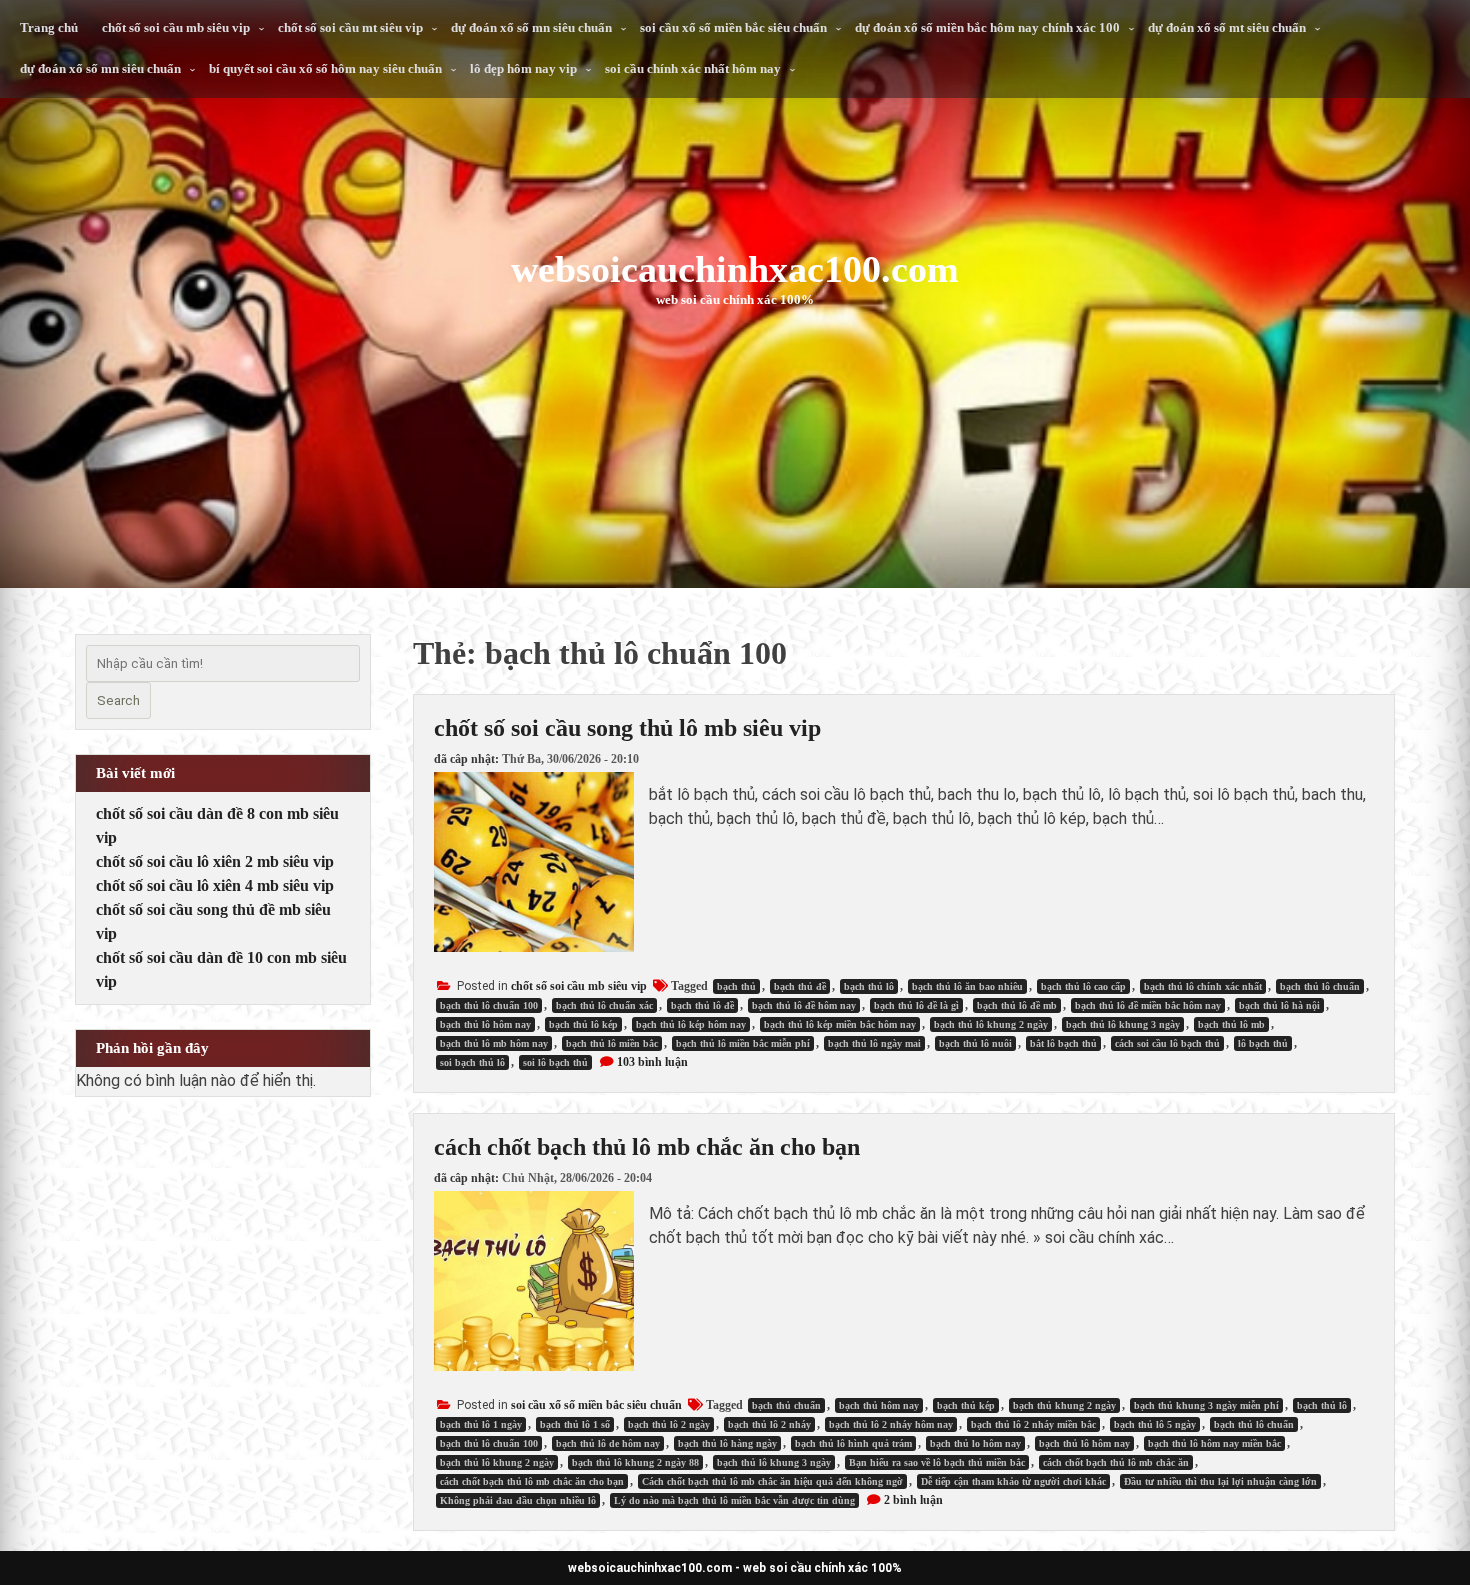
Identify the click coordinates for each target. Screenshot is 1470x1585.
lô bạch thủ (1263, 1043)
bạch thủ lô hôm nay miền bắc (1214, 1443)
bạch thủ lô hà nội (1279, 1005)
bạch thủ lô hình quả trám (853, 1443)
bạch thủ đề (800, 986)
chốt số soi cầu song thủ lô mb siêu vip (627, 728)
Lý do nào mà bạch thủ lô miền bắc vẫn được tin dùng (734, 1500)
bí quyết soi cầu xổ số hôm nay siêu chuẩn (325, 68)
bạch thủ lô (869, 986)
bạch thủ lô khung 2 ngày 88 (635, 1462)
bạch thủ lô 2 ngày (669, 1424)
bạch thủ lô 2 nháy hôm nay (891, 1424)
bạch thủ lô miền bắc (612, 1043)
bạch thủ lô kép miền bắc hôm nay (840, 1024)
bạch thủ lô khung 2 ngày (991, 1024)
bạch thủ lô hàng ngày (727, 1443)
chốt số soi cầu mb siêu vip (176, 27)
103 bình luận (652, 1062)
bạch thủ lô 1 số (575, 1424)
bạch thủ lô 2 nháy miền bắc (1033, 1424)
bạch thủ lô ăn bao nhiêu (967, 986)
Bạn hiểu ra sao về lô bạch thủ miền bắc (937, 1462)
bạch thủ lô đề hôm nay (804, 1005)
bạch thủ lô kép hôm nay (691, 1024)
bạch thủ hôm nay (879, 1405)
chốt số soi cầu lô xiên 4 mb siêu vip (215, 885)
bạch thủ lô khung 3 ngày (1123, 1024)
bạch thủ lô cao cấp (1083, 986)
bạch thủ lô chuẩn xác (604, 1005)
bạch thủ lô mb (1231, 1024)
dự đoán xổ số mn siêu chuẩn (531, 27)
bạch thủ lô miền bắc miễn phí (743, 1043)
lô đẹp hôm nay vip (523, 68)
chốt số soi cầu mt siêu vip (350, 27)
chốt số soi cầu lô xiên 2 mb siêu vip (215, 861)
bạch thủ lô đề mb (1017, 1005)
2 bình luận (913, 1500)
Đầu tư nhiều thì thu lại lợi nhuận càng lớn (1220, 1481)
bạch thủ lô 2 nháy (769, 1424)
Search (118, 700)
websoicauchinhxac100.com (735, 269)
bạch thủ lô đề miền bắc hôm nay (1148, 1005)
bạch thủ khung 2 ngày (1064, 1405)
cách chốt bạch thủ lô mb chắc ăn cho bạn (647, 1147)
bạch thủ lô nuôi (975, 1043)
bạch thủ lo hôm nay (975, 1443)
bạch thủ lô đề (702, 1005)
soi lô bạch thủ (555, 1062)
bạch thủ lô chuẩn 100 (489, 1005)
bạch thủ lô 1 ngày (481, 1424)
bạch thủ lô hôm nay (485, 1024)
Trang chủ (49, 27)
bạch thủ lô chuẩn (1320, 986)
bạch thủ (736, 986)
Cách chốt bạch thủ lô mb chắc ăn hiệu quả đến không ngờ (772, 1481)
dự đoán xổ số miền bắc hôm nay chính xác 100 (987, 27)
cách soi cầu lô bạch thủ (1167, 1043)
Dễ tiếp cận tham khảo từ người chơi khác (1013, 1481)
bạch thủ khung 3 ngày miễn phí (1206, 1405)
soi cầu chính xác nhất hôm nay (693, 68)
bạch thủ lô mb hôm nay (494, 1043)
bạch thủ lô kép (583, 1024)
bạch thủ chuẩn (786, 1405)
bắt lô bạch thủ (1063, 1043)
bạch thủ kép (966, 1405)
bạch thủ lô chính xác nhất (1203, 986)
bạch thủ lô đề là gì (916, 1005)
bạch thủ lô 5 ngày (1155, 1424)
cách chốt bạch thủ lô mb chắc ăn (1116, 1462)
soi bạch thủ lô (472, 1062)
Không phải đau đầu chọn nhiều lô (518, 1500)
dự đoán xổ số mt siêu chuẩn (1227, 27)
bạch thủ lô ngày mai (874, 1043)
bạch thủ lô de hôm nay (608, 1443)
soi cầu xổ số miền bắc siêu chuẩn (733, 27)
